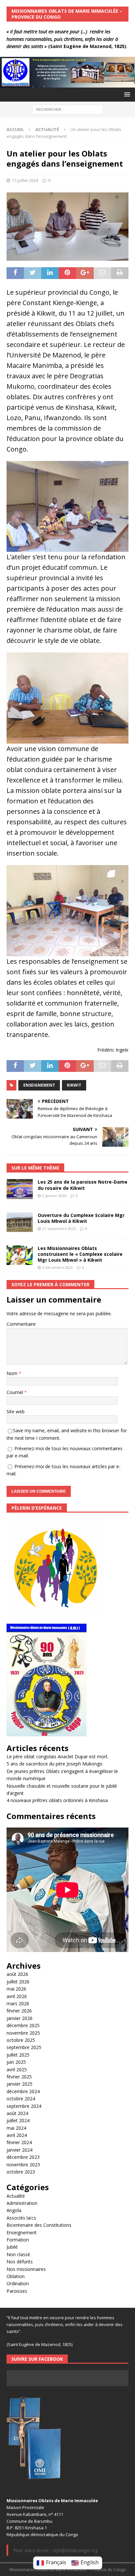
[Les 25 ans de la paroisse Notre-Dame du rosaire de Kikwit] (20, 1189)
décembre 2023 (23, 2157)
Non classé (18, 2254)
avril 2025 (17, 2069)
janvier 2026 (19, 2018)
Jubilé (12, 2247)
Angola (14, 2210)
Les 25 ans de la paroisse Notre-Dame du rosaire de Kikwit (83, 1185)
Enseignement (39, 1085)
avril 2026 (17, 1996)
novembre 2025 (23, 2033)
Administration (22, 2203)
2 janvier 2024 (54, 1196)
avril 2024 (17, 2135)
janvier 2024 (19, 2150)
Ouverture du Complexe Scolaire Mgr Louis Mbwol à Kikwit (81, 1218)
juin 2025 (16, 2062)
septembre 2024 (24, 2106)
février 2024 (19, 2142)
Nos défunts (20, 2262)
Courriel (15, 1392)
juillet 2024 (18, 2120)
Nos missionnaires (26, 2269)
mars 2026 (18, 2003)
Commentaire (21, 1324)
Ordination (18, 2283)
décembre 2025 (23, 2025)
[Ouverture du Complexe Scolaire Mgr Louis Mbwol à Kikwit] (20, 1222)
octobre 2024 (21, 2099)
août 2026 (17, 1974)
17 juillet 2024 (25, 180)
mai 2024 (16, 2128)
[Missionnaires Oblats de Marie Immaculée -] (67, 84)
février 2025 (19, 2077)
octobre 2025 (21, 2040)
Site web (16, 1411)
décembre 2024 (23, 2091)
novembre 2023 (23, 2165)
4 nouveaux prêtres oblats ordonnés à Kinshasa (57, 1800)
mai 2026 (16, 1989)
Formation (18, 2240)
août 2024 (17, 2113)
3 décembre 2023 (58, 1267)
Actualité (16, 2196)
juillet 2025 (18, 2055)
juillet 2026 (18, 1982)
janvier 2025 (19, 2084)
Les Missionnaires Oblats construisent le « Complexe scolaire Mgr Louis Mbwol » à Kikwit (80, 1254)
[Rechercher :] (68, 109)
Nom (13, 1373)
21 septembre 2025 (59, 1229)
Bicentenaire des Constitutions (39, 2225)
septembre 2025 (24, 2047)
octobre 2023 (21, 2172)
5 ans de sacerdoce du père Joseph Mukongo (55, 1764)
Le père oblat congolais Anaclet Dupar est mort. (58, 1756)
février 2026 (19, 2011)
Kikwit (74, 1085)
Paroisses (17, 2291)
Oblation (16, 2276)
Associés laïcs (21, 2218)
